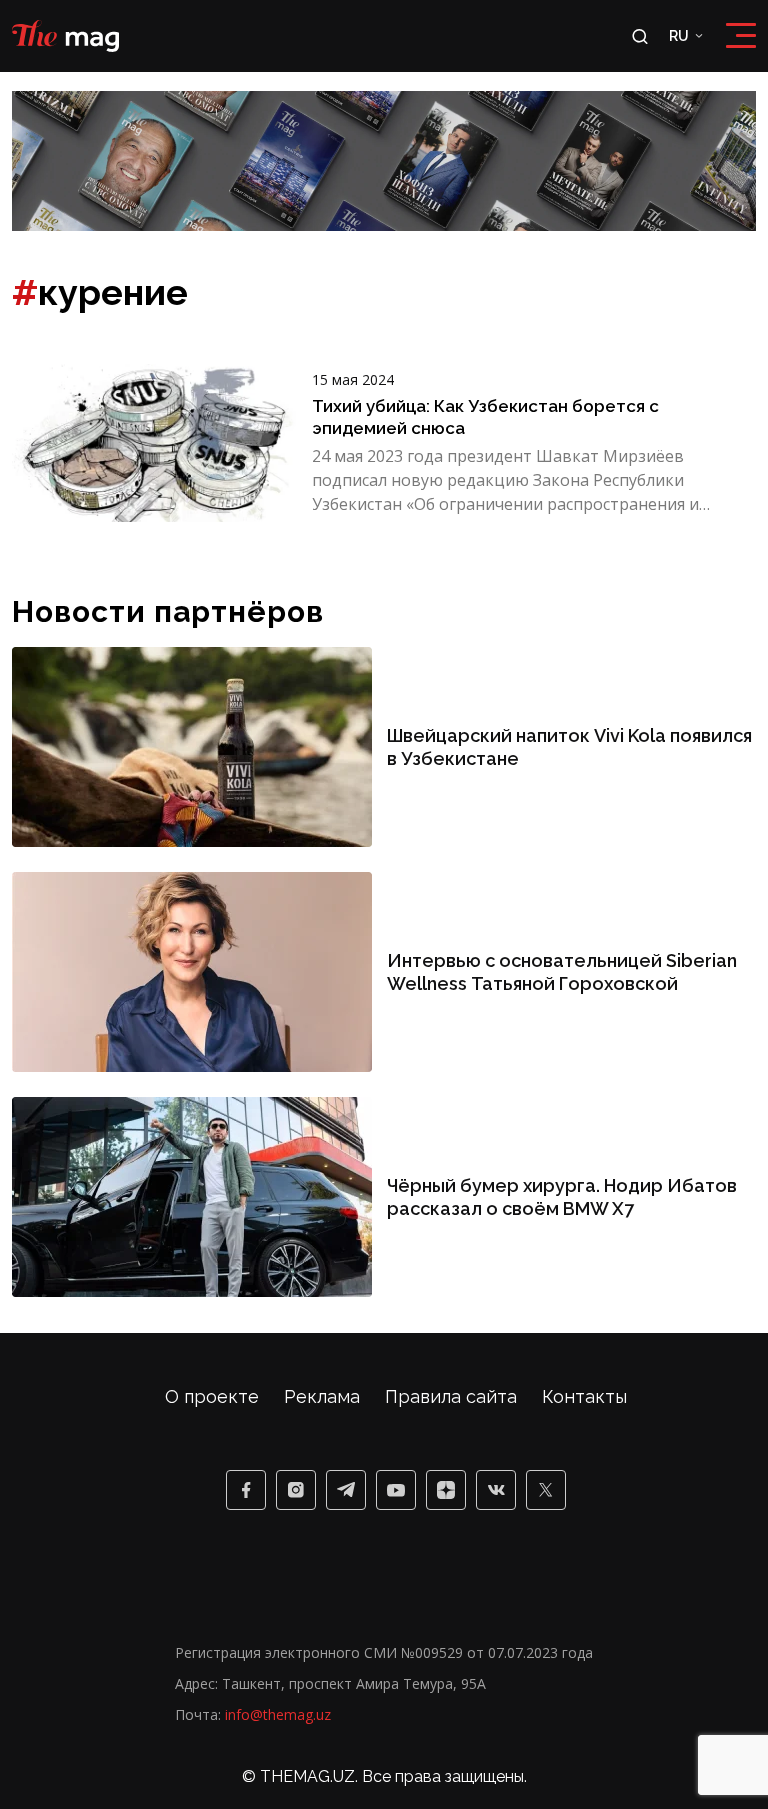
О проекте (212, 1396)
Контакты (584, 1396)
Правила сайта (451, 1396)
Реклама (322, 1396)
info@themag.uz (278, 1714)
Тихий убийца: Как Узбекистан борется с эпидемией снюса (485, 417)
